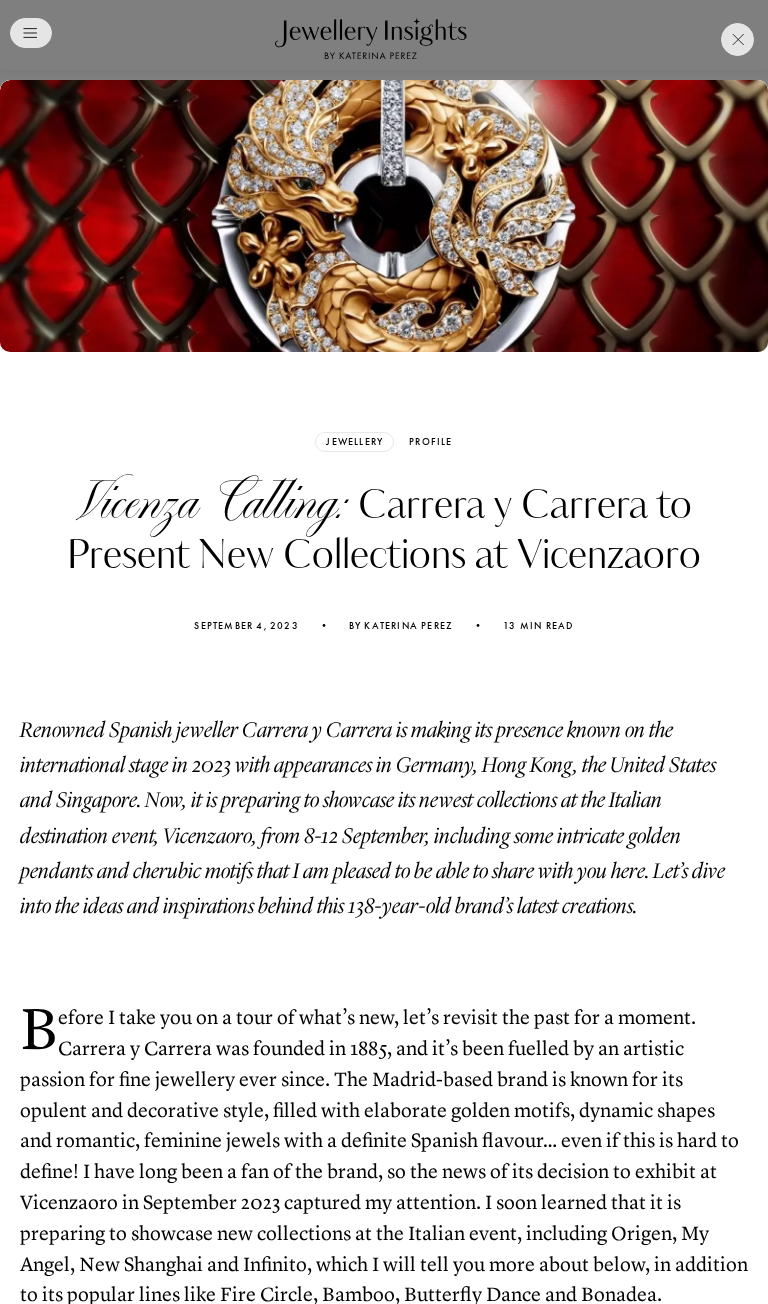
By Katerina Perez (401, 626)
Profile (430, 442)
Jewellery (354, 441)
